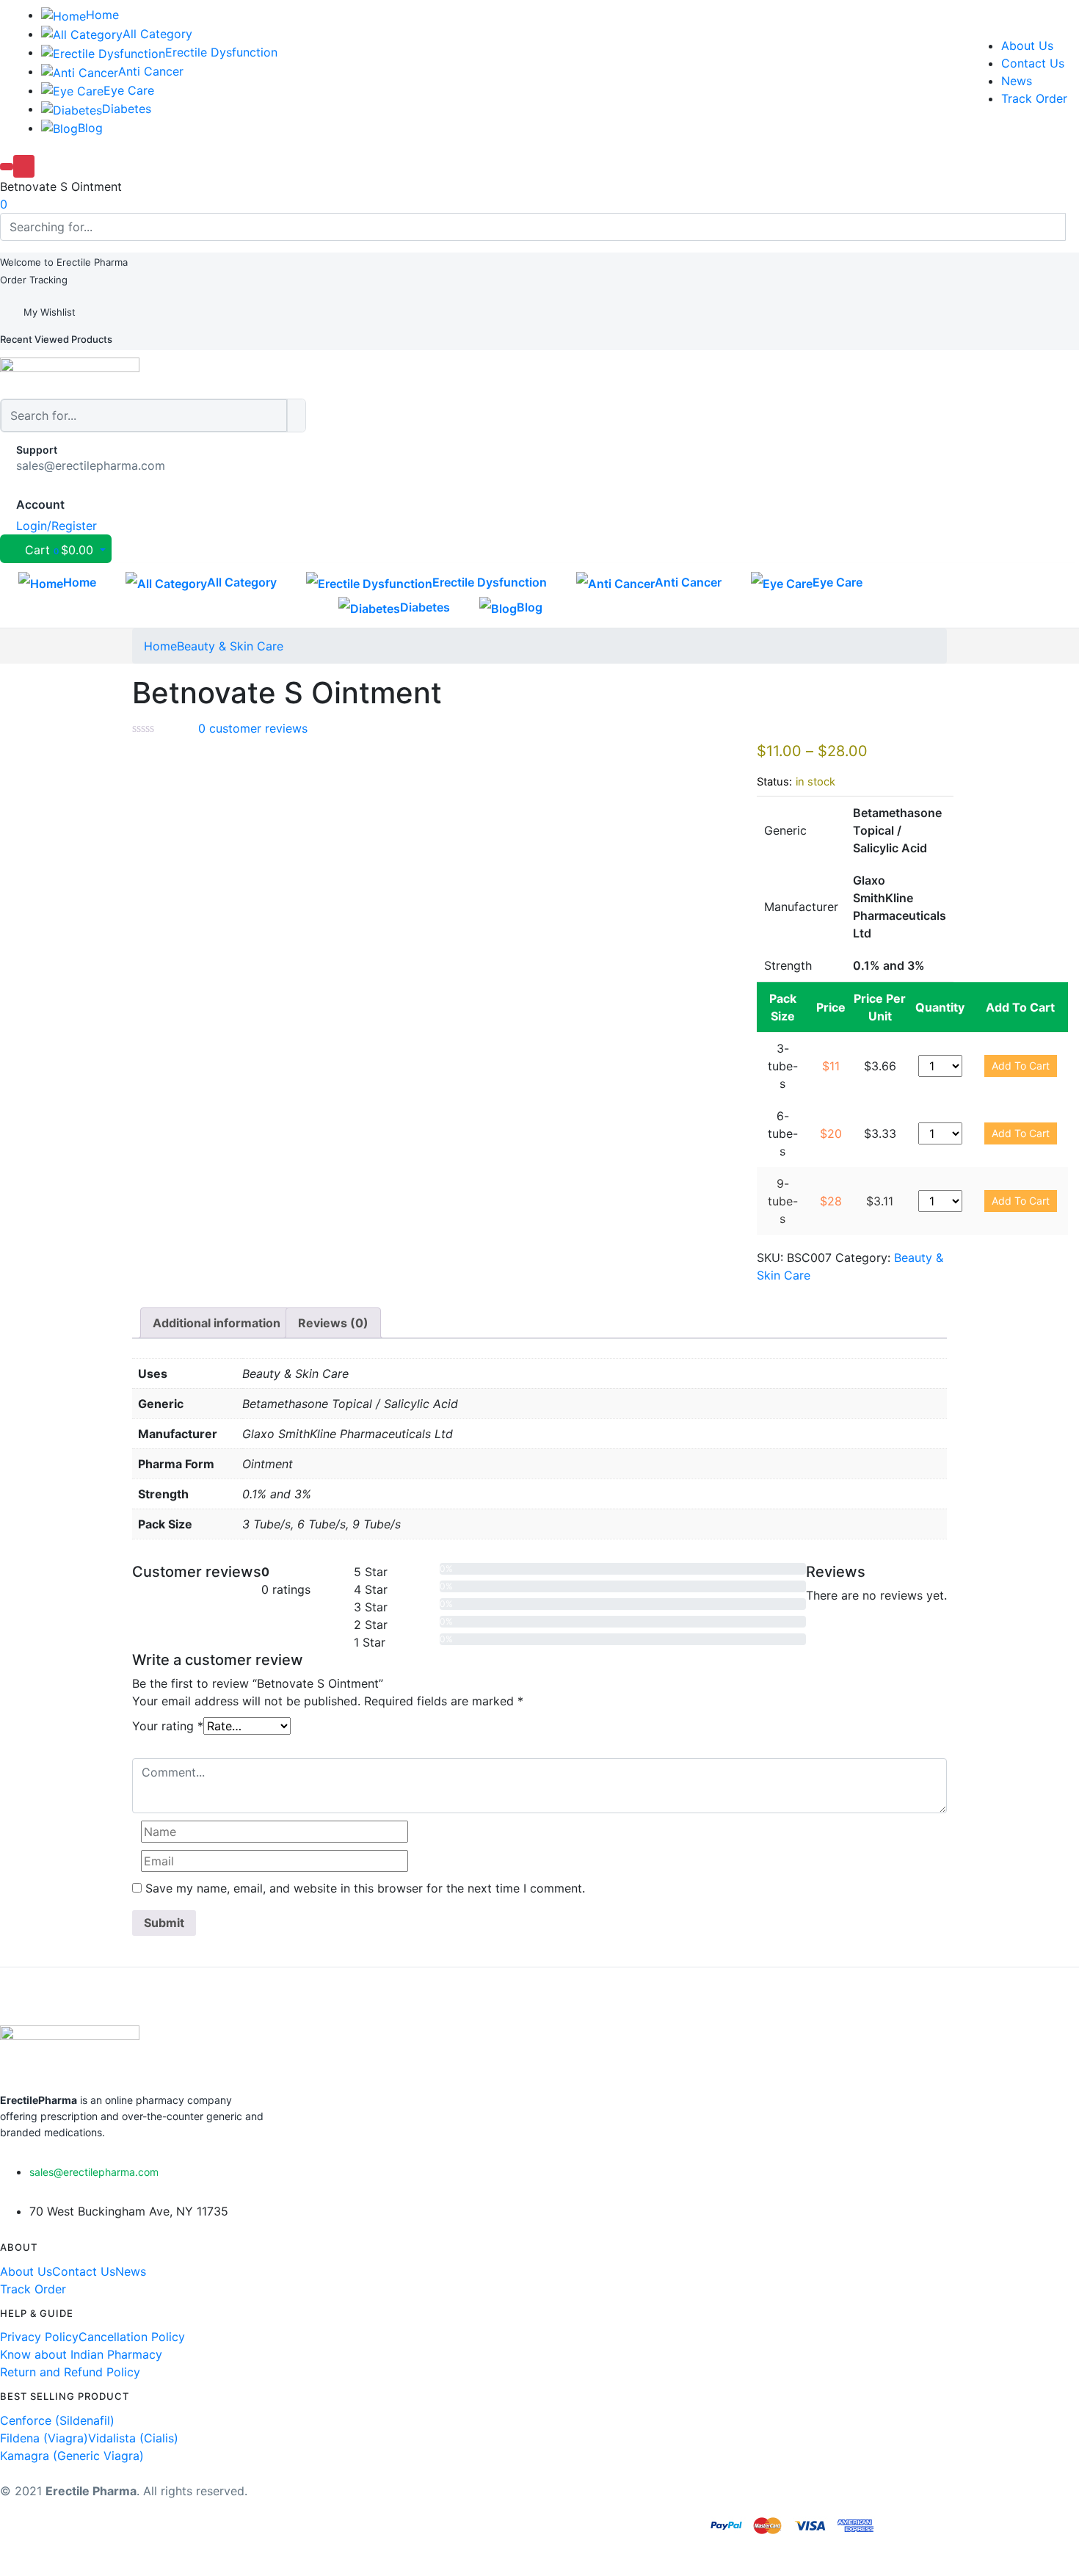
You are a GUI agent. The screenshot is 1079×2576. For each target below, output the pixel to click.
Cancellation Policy (132, 2337)
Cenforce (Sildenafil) (57, 2420)
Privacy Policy (39, 2337)
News (1017, 81)
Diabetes (127, 109)
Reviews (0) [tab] (333, 1323)
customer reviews (253, 728)
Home (102, 15)
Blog (90, 128)
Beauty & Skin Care (230, 646)
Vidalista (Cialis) (133, 2438)
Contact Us (1033, 63)
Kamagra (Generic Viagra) (72, 2456)
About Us (1027, 46)
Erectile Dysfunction (221, 52)
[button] (64, 262)
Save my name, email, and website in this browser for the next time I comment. (365, 1888)
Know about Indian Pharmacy (81, 2354)
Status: (774, 782)
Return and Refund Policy (70, 2372)
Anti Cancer (151, 71)
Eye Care (129, 90)
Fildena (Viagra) (44, 2438)
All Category (157, 34)
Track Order (1034, 98)
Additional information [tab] (217, 1323)
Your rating (168, 1726)
